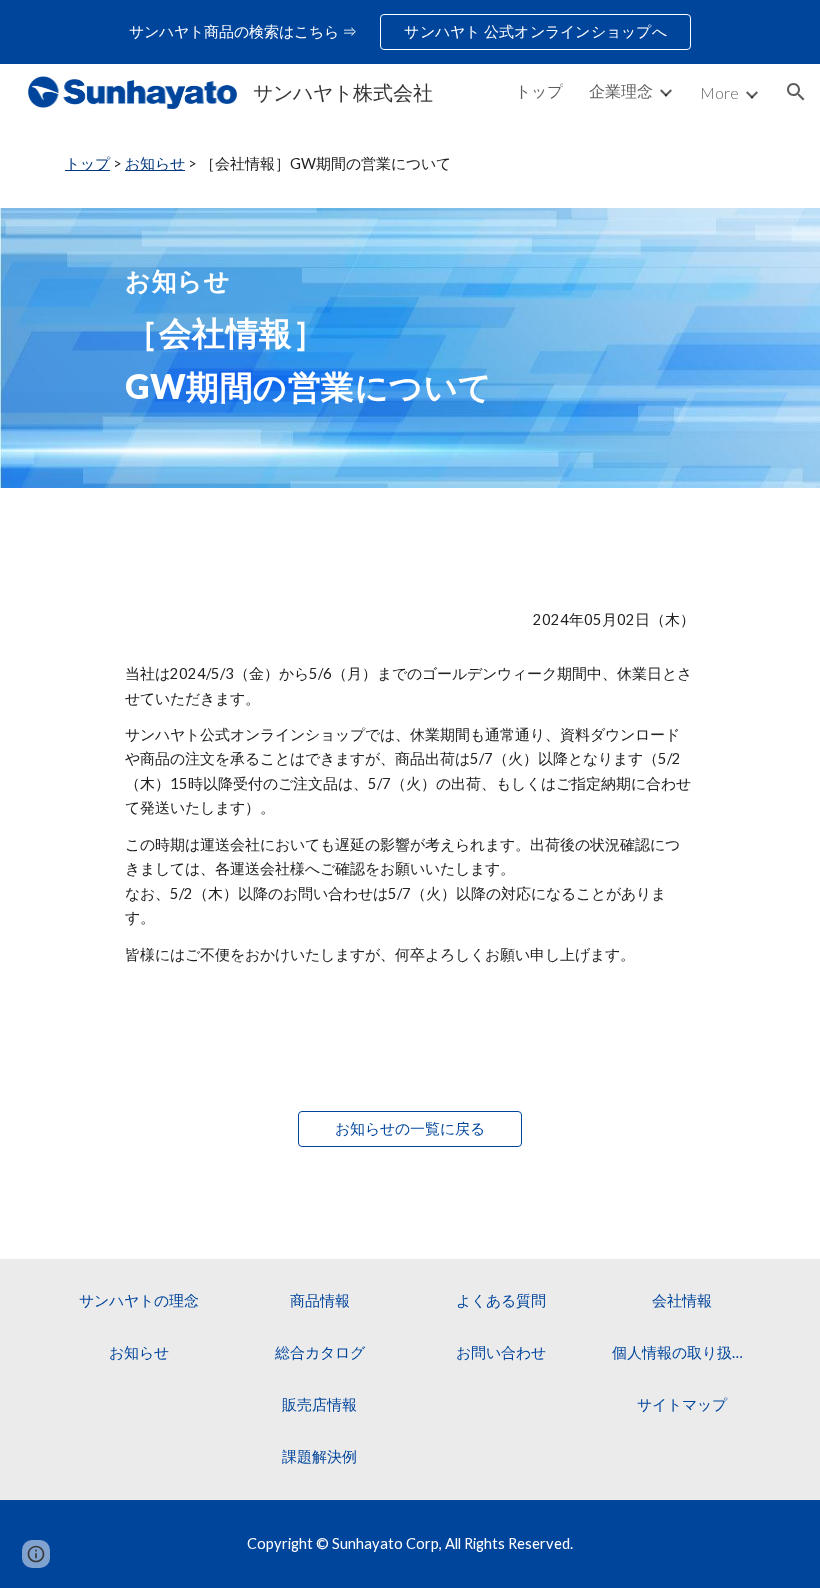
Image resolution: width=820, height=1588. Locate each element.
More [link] (719, 92)
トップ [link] (539, 90)
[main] (410, 164)
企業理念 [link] (621, 90)
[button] (796, 92)
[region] (410, 32)
